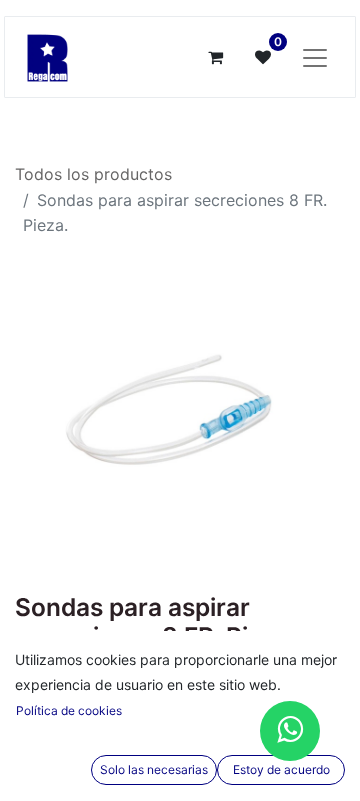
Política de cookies (69, 710)
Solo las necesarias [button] (154, 769)
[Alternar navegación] (315, 57)
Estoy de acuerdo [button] (281, 769)
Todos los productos (93, 174)
